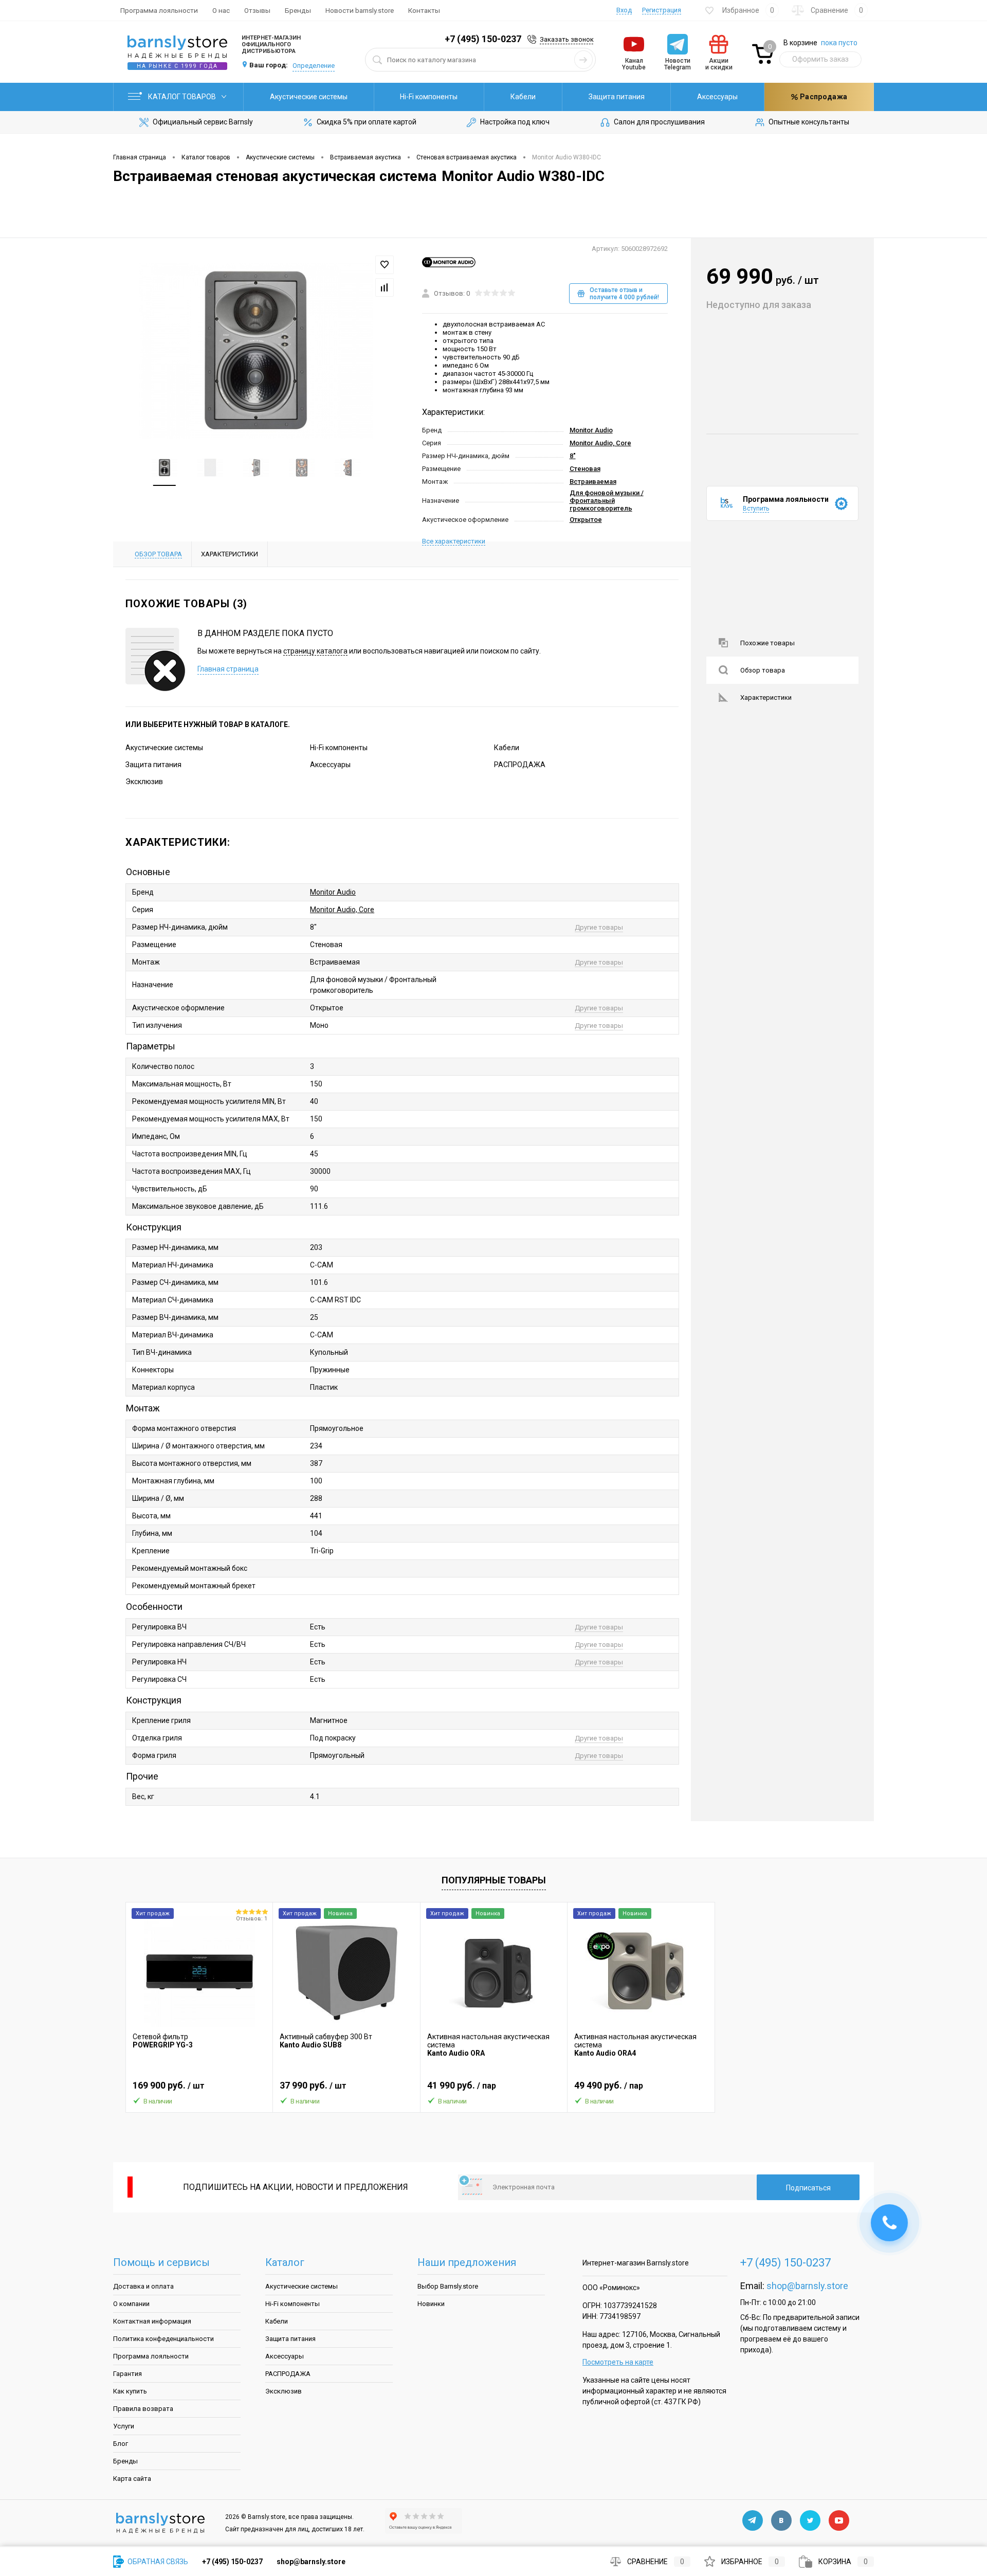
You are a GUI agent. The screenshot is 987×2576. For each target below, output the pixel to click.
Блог (121, 2444)
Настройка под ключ (515, 122)
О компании (131, 2304)
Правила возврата (143, 2409)
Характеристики (766, 697)
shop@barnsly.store (807, 2286)
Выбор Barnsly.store (448, 2286)
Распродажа (823, 97)
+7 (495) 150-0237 (483, 39)
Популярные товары (494, 1880)
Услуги (124, 2426)
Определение (314, 66)
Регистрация (662, 10)
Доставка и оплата (143, 2286)
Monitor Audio (591, 430)
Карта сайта (132, 2479)
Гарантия (127, 2374)
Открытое (586, 520)
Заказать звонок (567, 39)
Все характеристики (454, 541)
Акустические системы (309, 97)
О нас (221, 10)
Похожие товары (767, 643)
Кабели (523, 97)
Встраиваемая (593, 482)
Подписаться (808, 2188)
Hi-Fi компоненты (429, 97)
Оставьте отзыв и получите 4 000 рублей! (624, 294)
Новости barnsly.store (360, 10)
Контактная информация (152, 2321)
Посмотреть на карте (618, 2362)
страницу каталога (315, 651)
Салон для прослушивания (659, 122)
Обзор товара (763, 670)
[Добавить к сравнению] (385, 287)
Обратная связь (157, 2562)
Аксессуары (717, 97)
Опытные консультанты (809, 122)
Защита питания (617, 97)
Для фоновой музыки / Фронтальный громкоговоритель (607, 501)
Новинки (431, 2304)
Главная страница (228, 669)
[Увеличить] (256, 351)
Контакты (424, 10)
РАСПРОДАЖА (520, 765)
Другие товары (599, 927)
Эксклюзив (144, 782)
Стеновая (585, 469)
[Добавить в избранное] (385, 265)
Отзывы (257, 10)
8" (573, 456)
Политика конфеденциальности (163, 2339)
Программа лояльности (159, 10)
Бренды (298, 10)
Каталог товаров (183, 97)
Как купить (130, 2391)
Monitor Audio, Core (600, 443)
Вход (624, 10)
